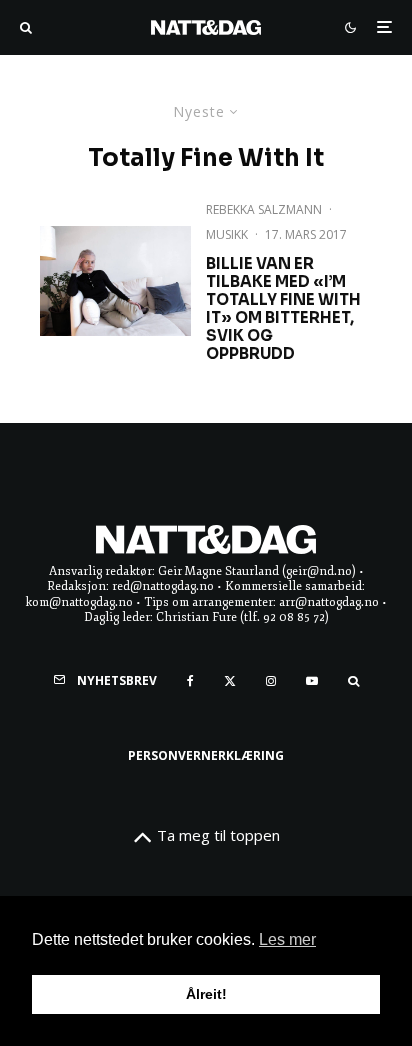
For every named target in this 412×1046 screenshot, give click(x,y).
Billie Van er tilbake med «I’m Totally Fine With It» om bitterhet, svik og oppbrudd (283, 309)
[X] (230, 681)
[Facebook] (190, 681)
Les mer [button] (287, 939)
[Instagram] (271, 681)
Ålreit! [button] (206, 994)
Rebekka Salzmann (264, 209)
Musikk (227, 234)
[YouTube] (312, 681)
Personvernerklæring (206, 755)
